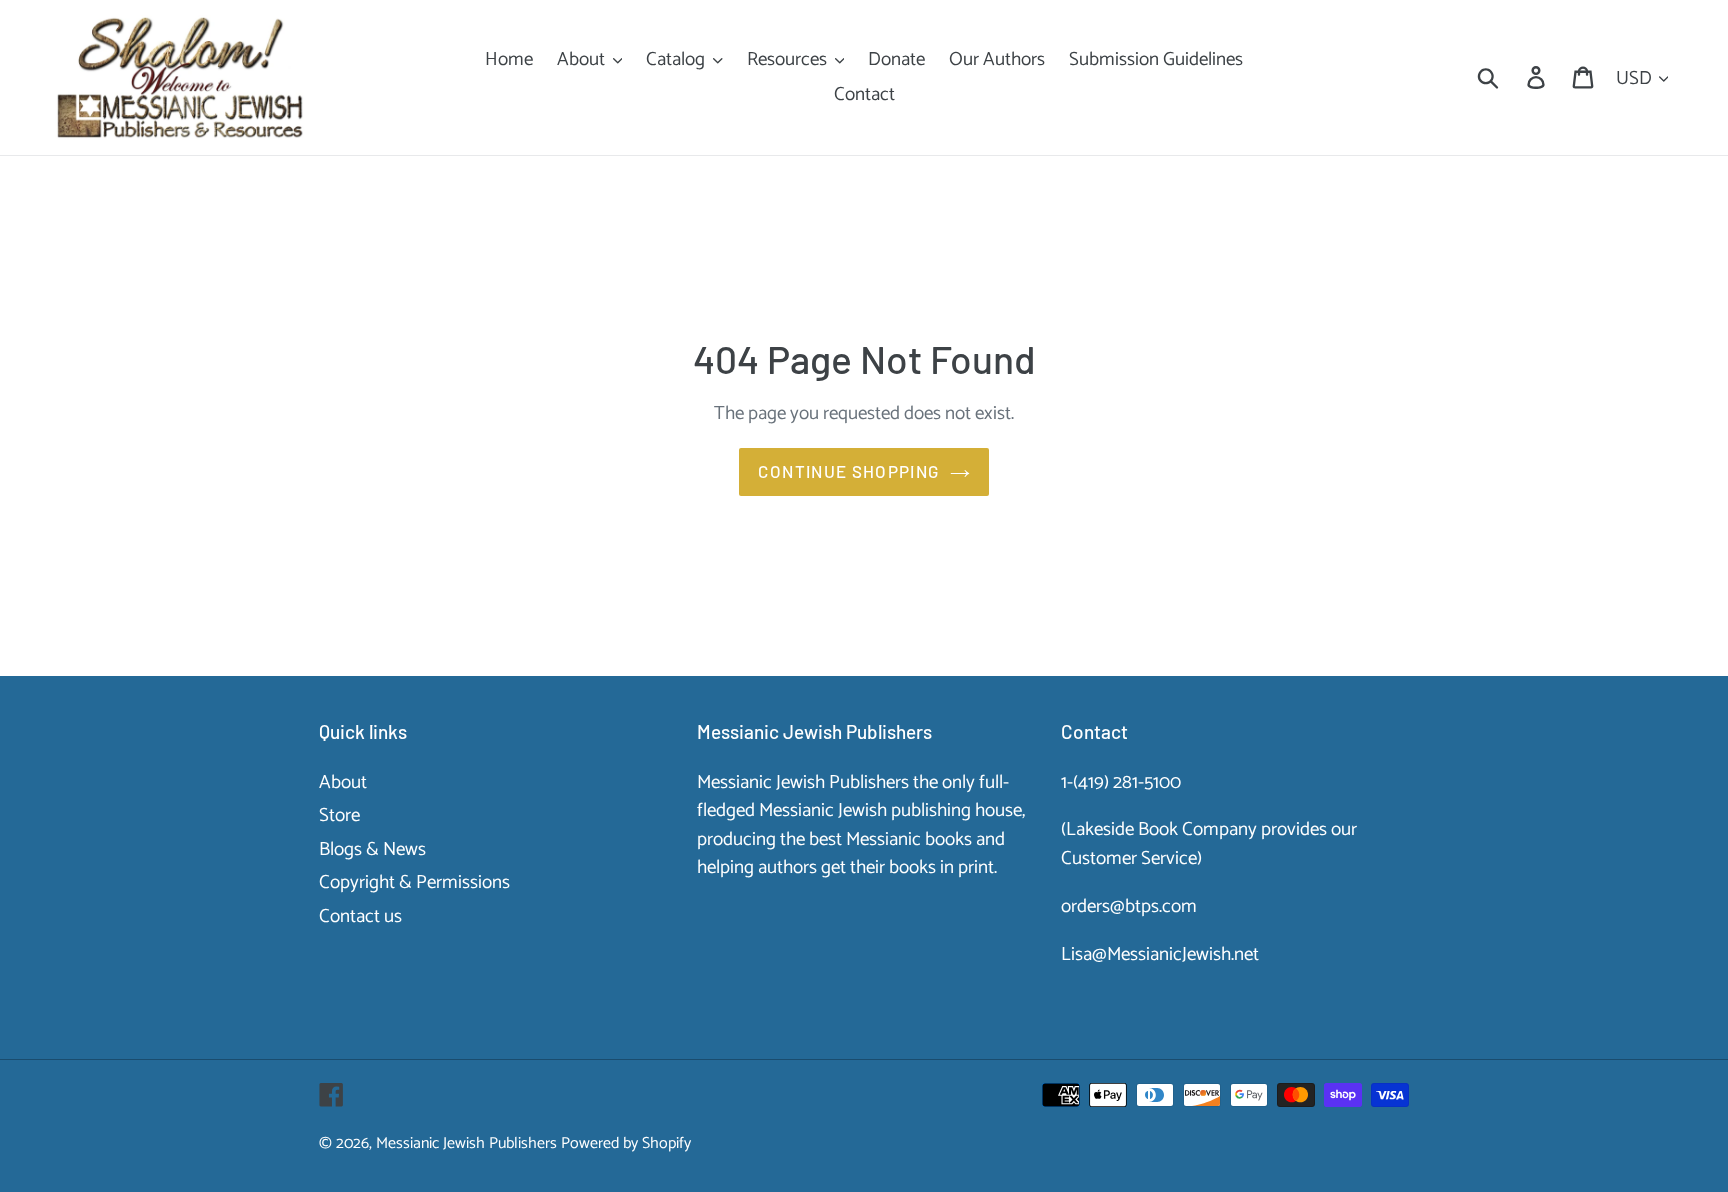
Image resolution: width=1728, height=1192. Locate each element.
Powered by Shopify (626, 1143)
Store (339, 815)
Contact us (360, 916)
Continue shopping (848, 471)
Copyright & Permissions (414, 882)
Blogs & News (372, 849)
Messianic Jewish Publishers (466, 1143)
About (343, 782)
